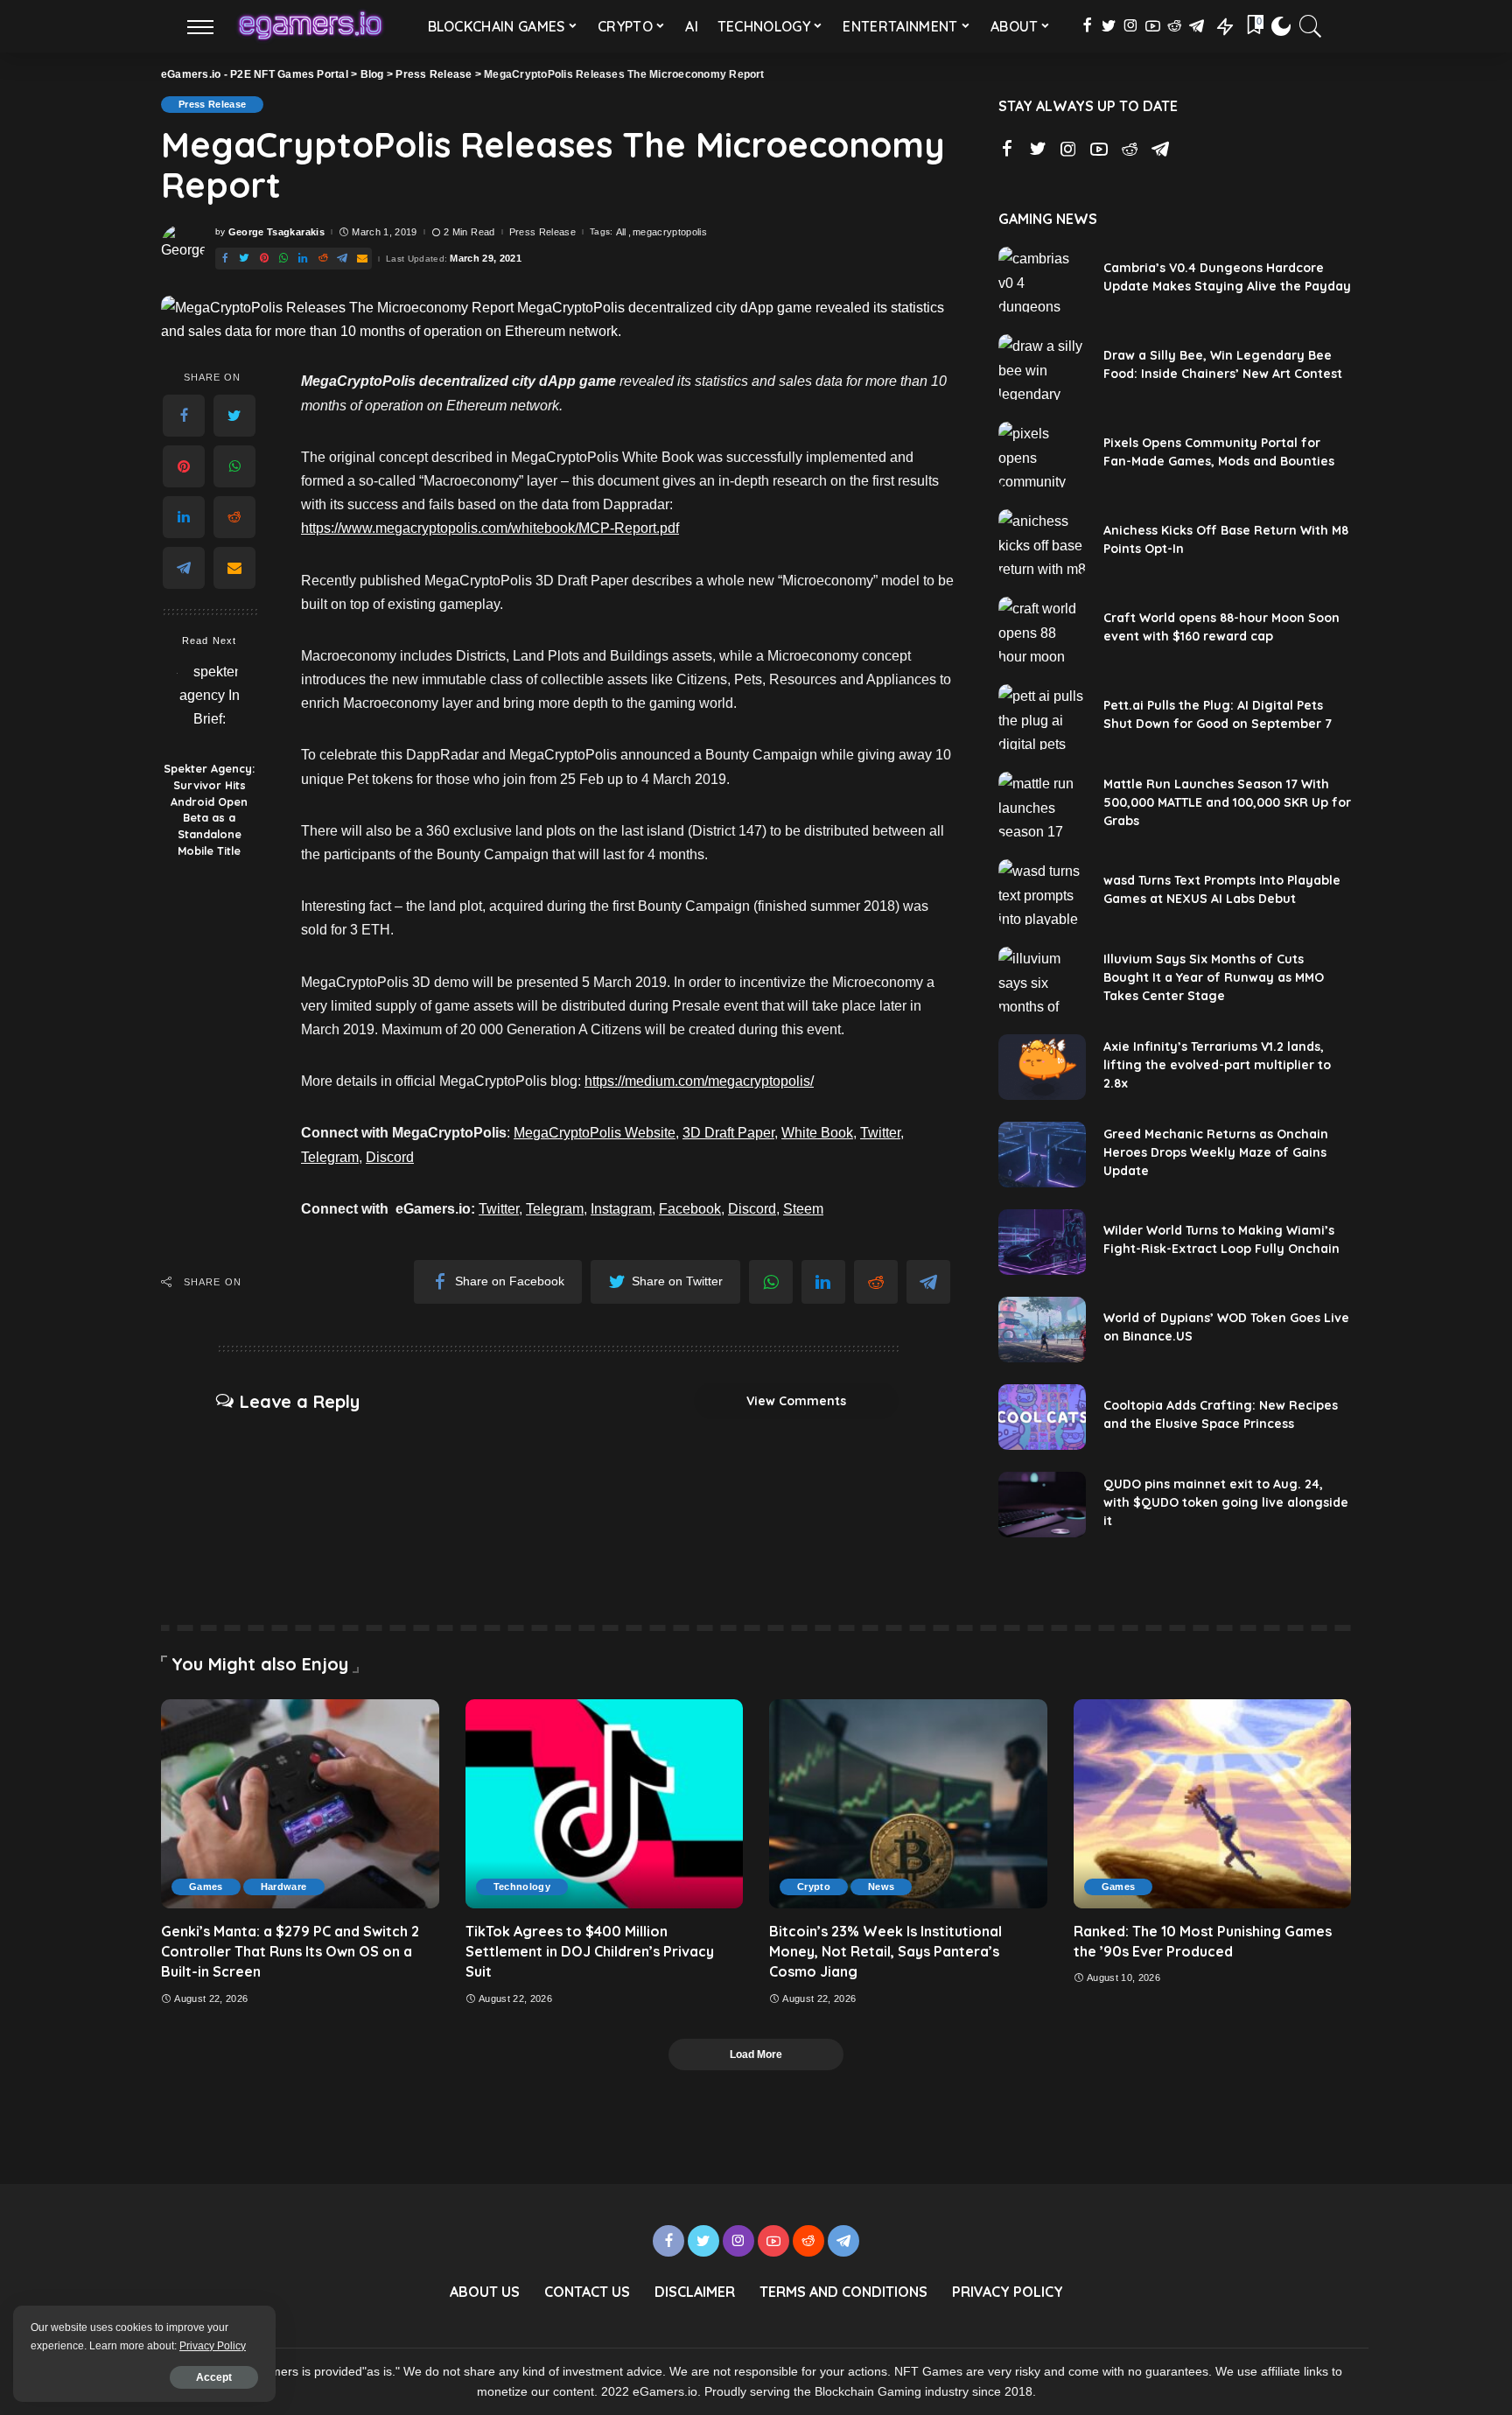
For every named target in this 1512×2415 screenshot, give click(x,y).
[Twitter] (234, 416)
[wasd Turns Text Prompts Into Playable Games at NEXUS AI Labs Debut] (1042, 892)
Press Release (212, 104)
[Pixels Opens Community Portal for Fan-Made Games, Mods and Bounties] (1042, 455)
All (621, 232)
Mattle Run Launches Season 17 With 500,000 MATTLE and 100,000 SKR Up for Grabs (1227, 802)
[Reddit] (234, 517)
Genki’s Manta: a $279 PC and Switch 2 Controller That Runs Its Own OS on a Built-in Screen (290, 1951)
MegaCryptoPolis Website (595, 1133)
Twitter (880, 1133)
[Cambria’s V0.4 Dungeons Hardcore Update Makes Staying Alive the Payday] (1042, 280)
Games (206, 1886)
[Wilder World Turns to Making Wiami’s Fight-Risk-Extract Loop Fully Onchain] (1042, 1242)
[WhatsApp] (234, 466)
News (881, 1886)
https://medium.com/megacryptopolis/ (699, 1081)
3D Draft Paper (728, 1133)
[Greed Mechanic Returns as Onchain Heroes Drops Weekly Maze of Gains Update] (1042, 1155)
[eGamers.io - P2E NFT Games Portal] (310, 26)
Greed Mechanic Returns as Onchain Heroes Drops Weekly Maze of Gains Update (1216, 1152)
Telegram (330, 1157)
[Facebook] (184, 416)
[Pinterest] (184, 466)
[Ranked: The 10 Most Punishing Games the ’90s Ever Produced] (1213, 1803)
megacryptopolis (670, 232)
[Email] (234, 568)
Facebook (690, 1209)
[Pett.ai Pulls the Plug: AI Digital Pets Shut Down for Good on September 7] (1042, 717)
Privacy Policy (213, 2346)
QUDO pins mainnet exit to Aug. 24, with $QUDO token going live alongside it (1226, 1502)
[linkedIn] (184, 517)
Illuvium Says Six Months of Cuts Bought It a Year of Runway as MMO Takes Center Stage (1214, 977)
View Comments (796, 1401)
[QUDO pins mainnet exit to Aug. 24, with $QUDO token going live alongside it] (1042, 1505)
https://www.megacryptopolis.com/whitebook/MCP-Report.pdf (490, 528)
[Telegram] (184, 568)
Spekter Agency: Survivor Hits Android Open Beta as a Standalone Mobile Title (209, 809)
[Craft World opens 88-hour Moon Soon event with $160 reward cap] (1042, 630)
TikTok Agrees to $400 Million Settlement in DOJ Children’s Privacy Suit (590, 1951)
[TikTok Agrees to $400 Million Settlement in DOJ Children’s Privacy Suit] (605, 1803)
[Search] (1311, 26)
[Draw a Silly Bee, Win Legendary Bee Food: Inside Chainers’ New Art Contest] (1042, 367)
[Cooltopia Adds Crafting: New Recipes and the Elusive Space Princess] (1042, 1417)
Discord (390, 1157)
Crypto (814, 1886)
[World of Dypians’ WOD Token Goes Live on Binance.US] (1042, 1330)
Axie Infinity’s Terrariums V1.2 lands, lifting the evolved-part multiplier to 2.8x (1217, 1065)
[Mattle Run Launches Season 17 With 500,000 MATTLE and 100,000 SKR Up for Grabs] (1042, 805)
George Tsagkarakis (276, 232)
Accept (214, 2377)
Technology (522, 1886)
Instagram (621, 1209)
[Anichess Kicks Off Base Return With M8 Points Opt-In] (1042, 542)
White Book (817, 1133)
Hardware (284, 1886)
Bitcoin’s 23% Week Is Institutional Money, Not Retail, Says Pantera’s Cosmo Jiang (885, 1951)
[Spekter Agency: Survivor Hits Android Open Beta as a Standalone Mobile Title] (210, 706)
